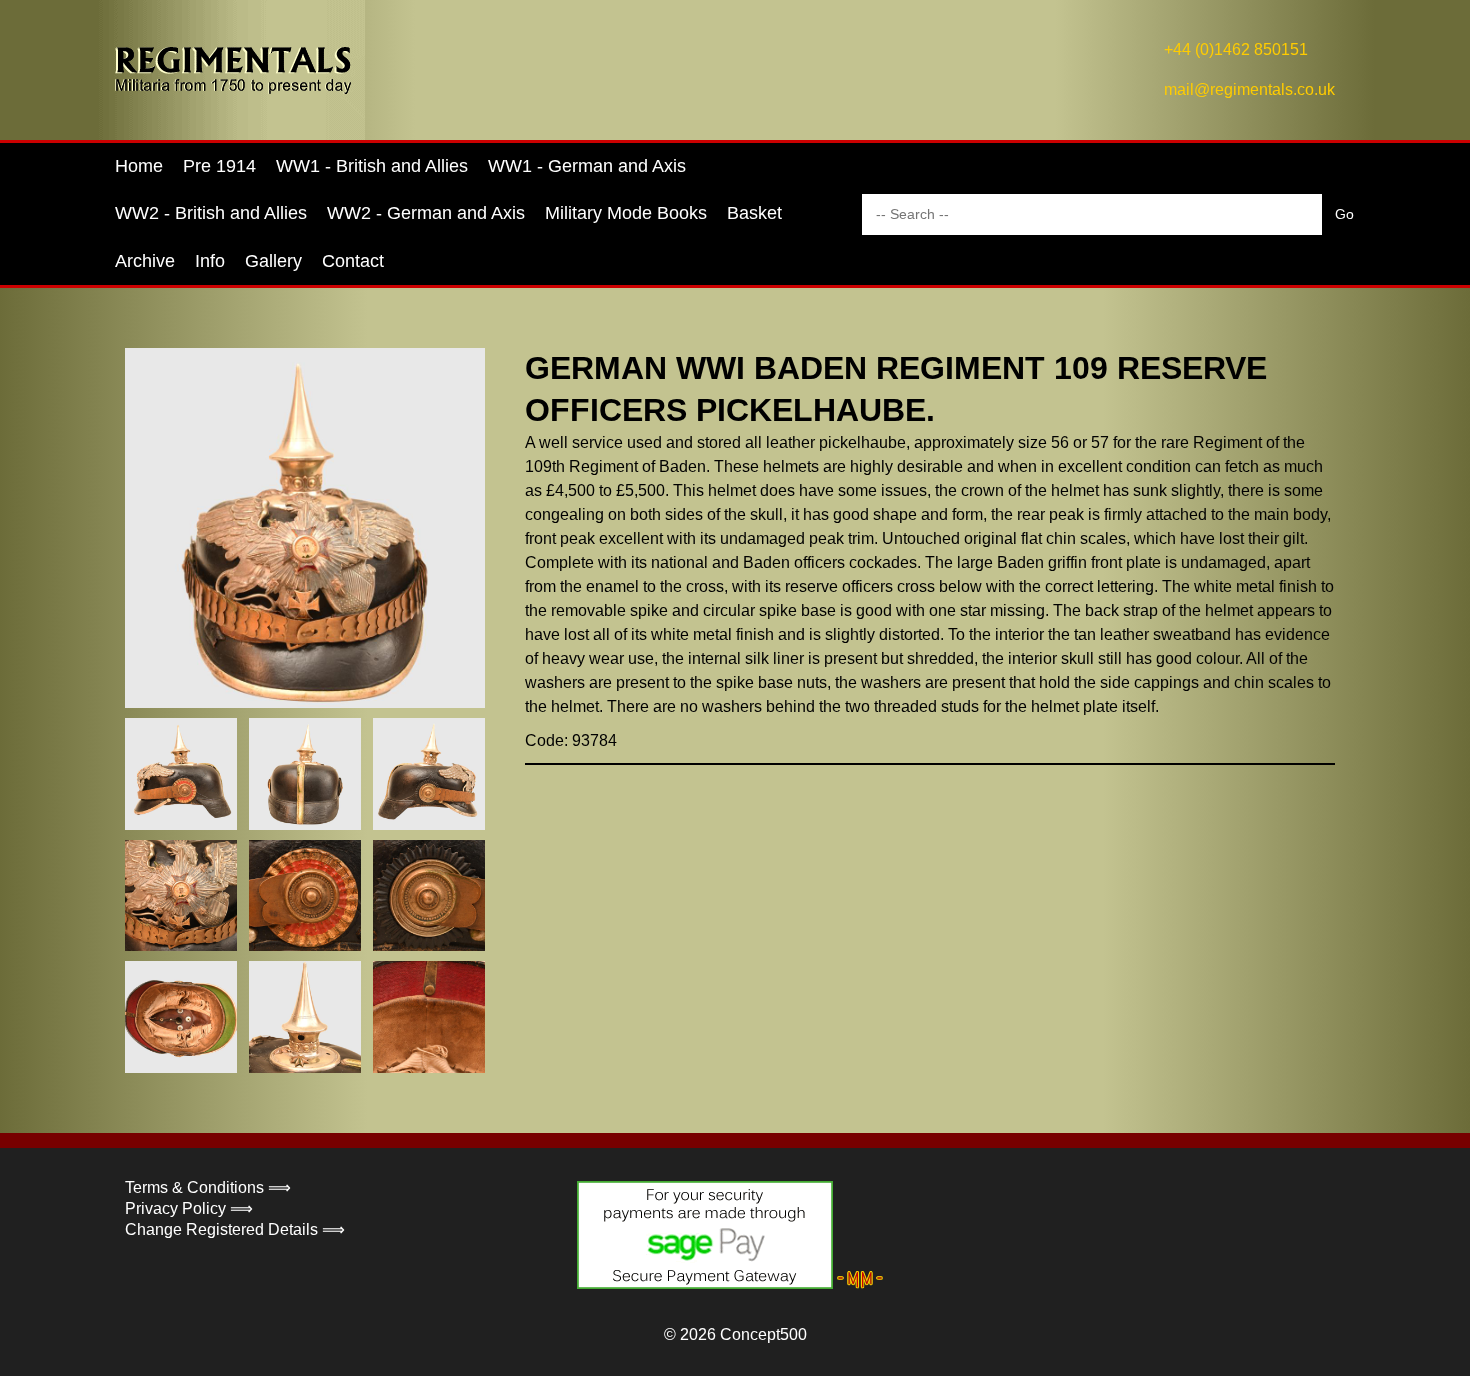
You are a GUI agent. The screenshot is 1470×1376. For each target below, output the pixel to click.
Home (139, 166)
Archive (145, 261)
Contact (353, 261)
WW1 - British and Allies (372, 166)
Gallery (273, 261)
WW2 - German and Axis (426, 213)
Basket (754, 213)
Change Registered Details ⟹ (235, 1229)
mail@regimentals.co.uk (1249, 89)
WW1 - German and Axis (587, 166)
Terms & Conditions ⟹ (208, 1187)
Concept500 (763, 1334)
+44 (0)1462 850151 (1236, 49)
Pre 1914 (219, 166)
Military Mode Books (626, 213)
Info (210, 261)
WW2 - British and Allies (211, 213)
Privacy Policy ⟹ (189, 1208)
